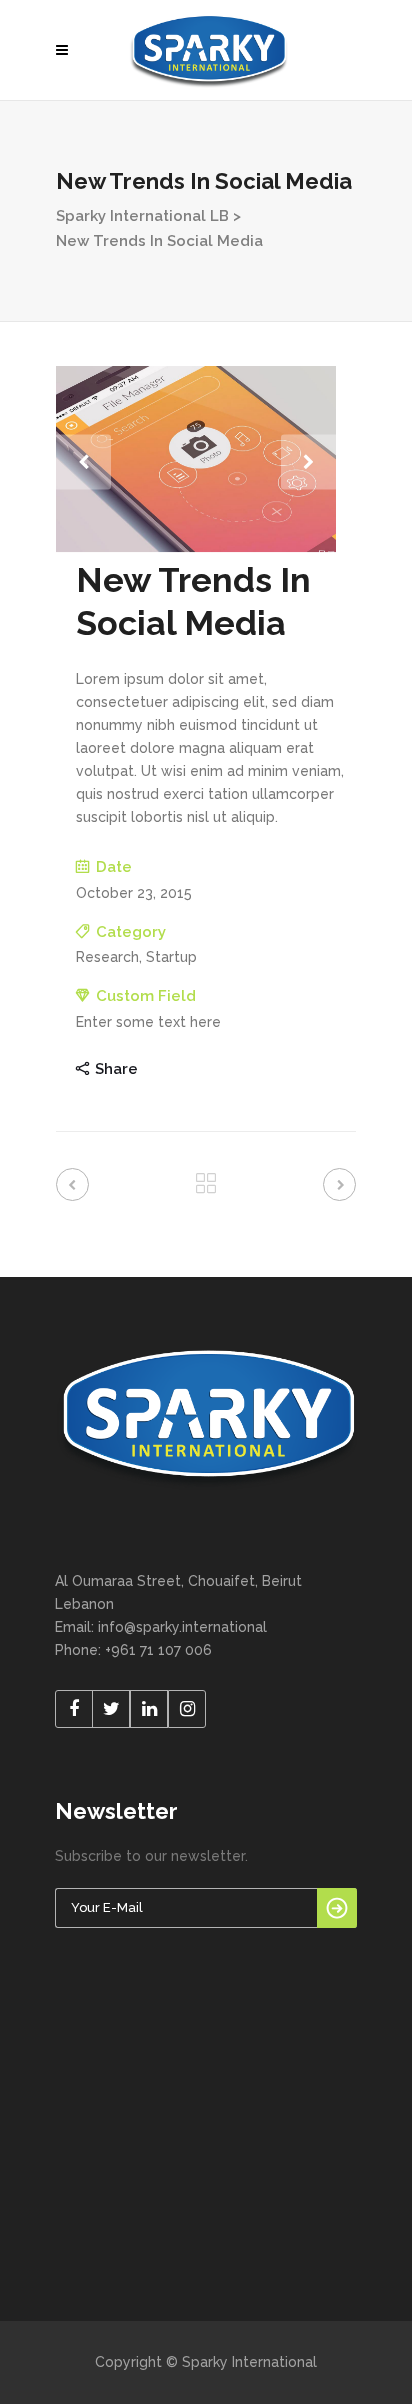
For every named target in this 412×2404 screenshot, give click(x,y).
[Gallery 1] (196, 547)
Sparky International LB (142, 216)
